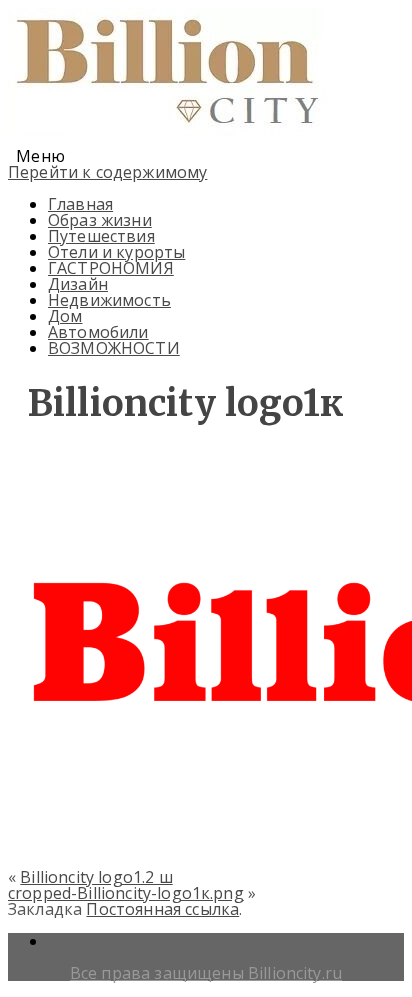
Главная (80, 204)
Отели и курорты (116, 252)
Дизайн (78, 284)
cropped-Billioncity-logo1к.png (126, 893)
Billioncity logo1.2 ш (96, 877)
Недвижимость (109, 300)
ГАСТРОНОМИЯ (111, 268)
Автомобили (98, 332)
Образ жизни (100, 220)
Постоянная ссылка (162, 909)
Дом (65, 316)
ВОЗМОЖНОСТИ (114, 348)
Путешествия (101, 236)
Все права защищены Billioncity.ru (206, 973)
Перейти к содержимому (107, 172)
